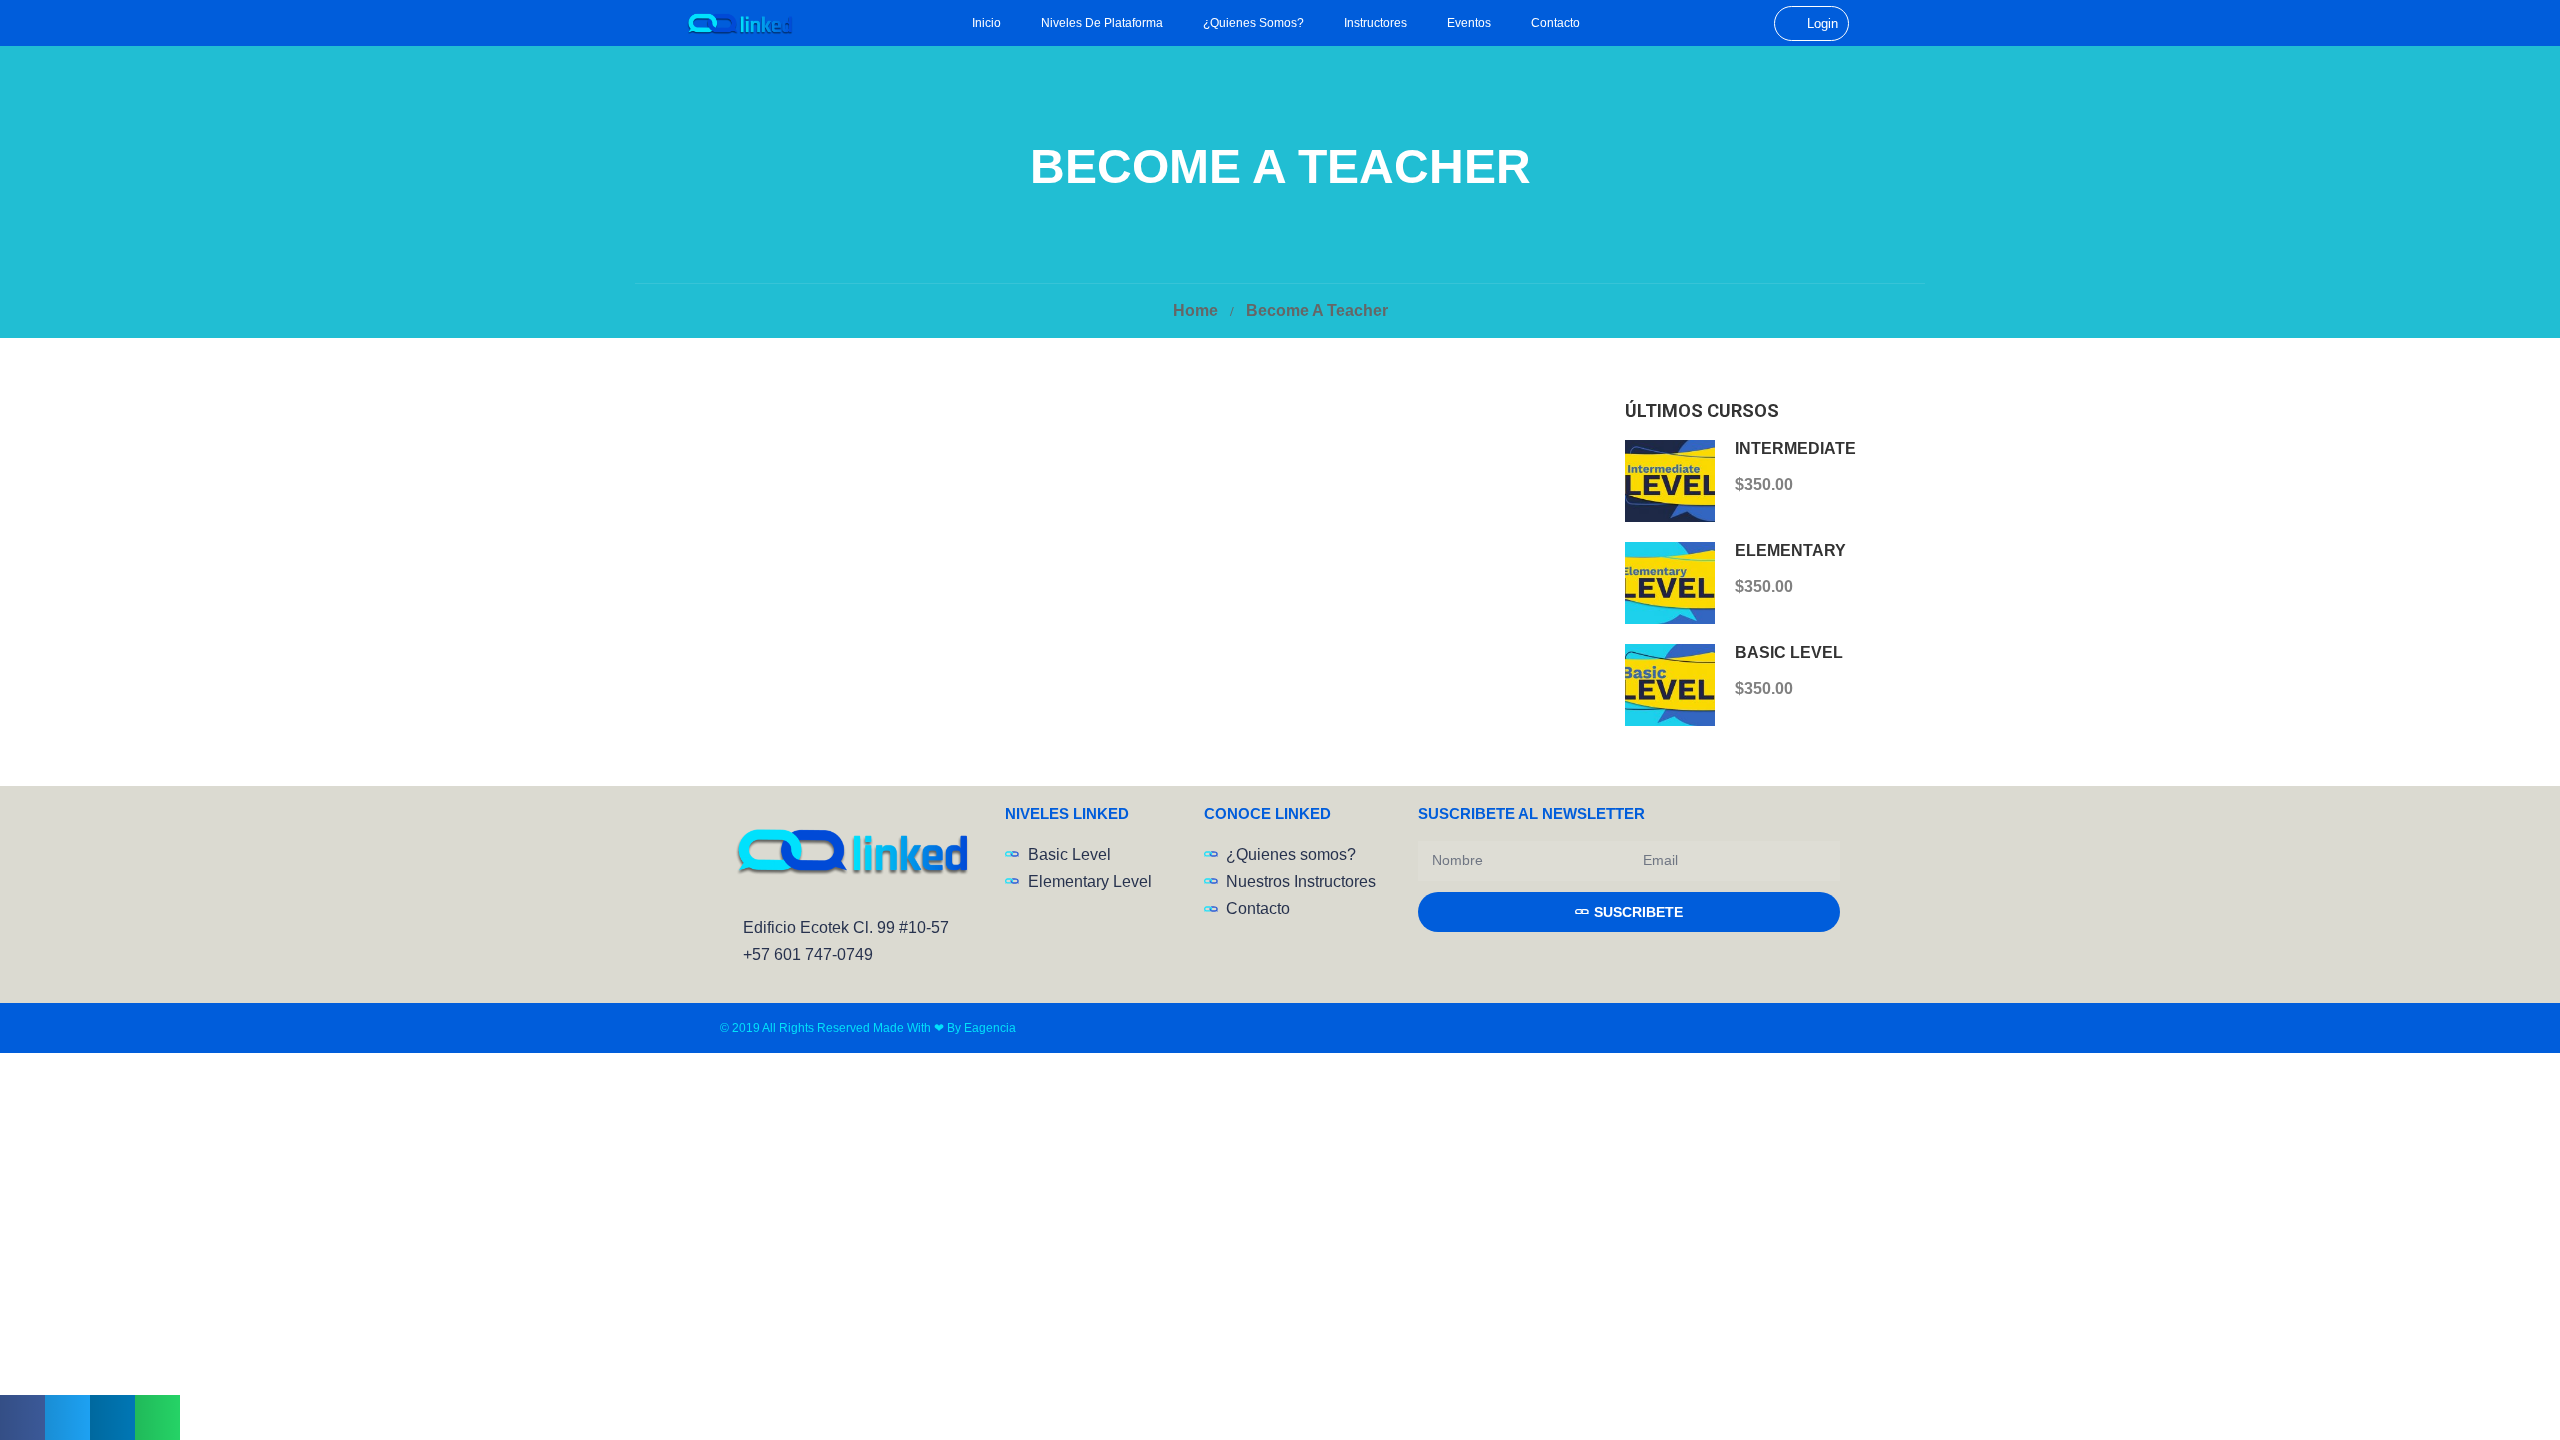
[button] (22, 1417)
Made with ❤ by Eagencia (944, 1028)
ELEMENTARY (1790, 550)
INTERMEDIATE (1795, 448)
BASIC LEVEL (1789, 652)
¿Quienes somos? (1253, 23)
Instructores (1375, 23)
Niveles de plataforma (1102, 23)
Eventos (1469, 23)
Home (1195, 310)
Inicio (986, 23)
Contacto (1555, 23)
